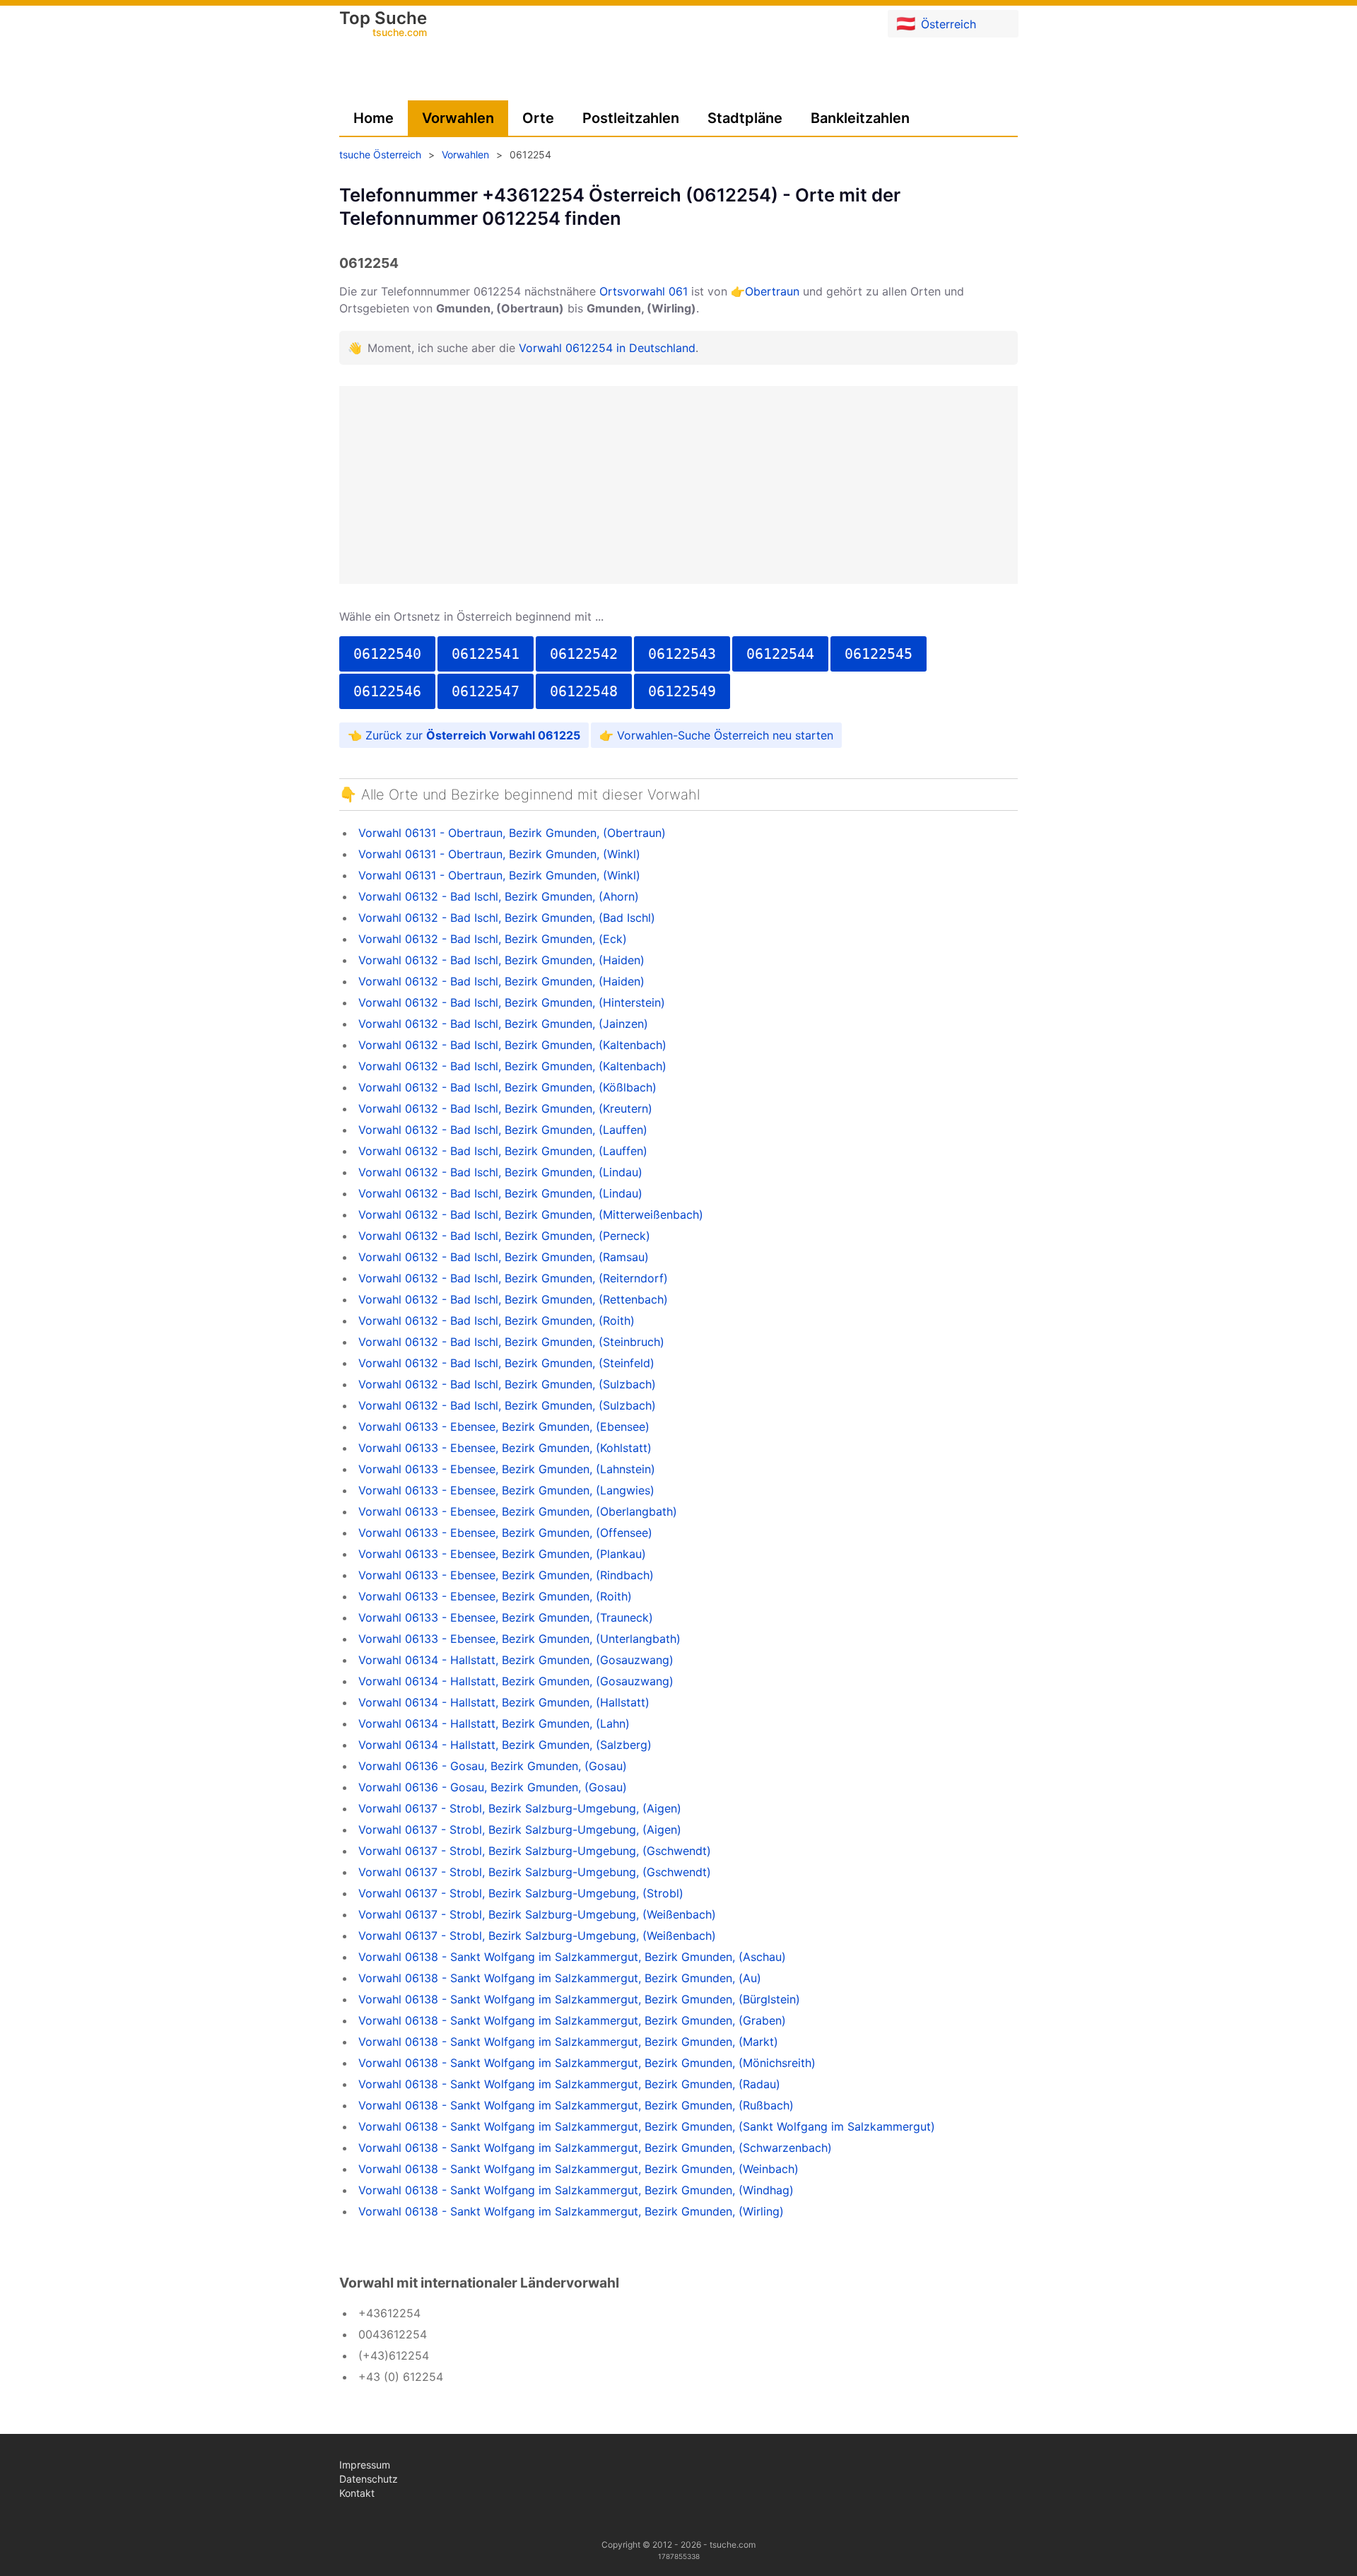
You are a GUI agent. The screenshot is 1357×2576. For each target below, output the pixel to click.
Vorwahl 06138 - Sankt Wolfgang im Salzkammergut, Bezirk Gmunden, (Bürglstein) (579, 1999)
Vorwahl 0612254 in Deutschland (607, 348)
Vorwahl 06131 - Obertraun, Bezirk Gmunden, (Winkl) (499, 854)
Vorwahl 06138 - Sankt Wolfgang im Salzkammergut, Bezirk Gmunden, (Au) (560, 1978)
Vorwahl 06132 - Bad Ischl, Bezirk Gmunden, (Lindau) (500, 1172)
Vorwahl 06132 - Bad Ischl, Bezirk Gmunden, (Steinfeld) (506, 1363)
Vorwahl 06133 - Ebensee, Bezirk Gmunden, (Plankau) (502, 1554)
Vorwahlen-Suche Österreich (693, 735)
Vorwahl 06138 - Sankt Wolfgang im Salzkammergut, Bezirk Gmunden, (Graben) (572, 2020)
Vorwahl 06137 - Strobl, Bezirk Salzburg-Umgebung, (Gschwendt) (535, 1851)
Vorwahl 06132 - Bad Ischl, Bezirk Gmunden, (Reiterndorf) (513, 1278)
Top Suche (383, 25)
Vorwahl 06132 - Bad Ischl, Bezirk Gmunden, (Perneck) (504, 1236)
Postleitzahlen (631, 118)
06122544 (780, 654)
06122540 (387, 654)
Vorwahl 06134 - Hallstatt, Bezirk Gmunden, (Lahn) (494, 1723)
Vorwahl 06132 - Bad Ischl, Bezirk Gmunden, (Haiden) (501, 960)
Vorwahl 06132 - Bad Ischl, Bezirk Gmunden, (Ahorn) (499, 896)
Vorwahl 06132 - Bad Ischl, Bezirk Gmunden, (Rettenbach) (513, 1299)
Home (374, 118)
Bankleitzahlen (860, 118)
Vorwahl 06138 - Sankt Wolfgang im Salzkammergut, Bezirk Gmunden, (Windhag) (576, 2190)
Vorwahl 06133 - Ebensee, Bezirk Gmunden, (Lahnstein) (507, 1469)
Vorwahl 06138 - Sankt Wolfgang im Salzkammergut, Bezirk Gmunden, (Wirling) (571, 2211)
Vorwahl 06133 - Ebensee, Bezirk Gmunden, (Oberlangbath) (518, 1511)
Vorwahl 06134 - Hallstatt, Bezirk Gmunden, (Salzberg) (505, 1745)
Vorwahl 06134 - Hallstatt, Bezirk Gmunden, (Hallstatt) (504, 1702)
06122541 (486, 654)
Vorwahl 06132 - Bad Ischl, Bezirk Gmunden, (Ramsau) (504, 1257)
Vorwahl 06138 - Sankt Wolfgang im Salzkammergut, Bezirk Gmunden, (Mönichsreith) (587, 2063)
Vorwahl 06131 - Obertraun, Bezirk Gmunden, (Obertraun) (512, 833)
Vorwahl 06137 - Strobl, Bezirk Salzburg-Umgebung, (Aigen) (520, 1808)
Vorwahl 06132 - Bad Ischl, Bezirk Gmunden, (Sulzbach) (507, 1384)
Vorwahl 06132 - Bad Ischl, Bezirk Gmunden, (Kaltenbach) (512, 1045)
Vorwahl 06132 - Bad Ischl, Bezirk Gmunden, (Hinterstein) (512, 1002)
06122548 (584, 691)
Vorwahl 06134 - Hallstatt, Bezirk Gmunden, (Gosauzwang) (516, 1660)
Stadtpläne (745, 118)
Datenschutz (369, 2479)
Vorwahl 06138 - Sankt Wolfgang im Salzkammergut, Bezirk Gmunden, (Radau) (569, 2084)
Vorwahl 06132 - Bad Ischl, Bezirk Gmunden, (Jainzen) (503, 1024)
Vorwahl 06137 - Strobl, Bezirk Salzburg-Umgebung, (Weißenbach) (537, 1914)
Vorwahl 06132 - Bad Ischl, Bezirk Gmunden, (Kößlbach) (507, 1087)
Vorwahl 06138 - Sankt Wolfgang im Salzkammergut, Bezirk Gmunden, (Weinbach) (578, 2169)
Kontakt (357, 2493)
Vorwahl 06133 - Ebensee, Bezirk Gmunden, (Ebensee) (504, 1427)
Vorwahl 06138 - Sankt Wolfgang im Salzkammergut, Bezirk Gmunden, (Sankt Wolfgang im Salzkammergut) (647, 2126)
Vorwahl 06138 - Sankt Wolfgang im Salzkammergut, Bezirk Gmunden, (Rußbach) (576, 2105)
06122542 (584, 654)
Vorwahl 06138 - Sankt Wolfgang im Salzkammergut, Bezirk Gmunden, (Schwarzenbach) (595, 2148)
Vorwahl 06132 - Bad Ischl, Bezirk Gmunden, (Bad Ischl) (507, 918)
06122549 (682, 691)
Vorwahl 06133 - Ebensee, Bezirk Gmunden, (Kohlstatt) (505, 1448)
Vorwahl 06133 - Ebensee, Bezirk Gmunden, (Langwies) (506, 1490)
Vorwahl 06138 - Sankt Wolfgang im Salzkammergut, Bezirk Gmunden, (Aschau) (572, 1957)
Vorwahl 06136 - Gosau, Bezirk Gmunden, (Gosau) (493, 1766)
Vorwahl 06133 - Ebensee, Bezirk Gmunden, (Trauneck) (506, 1617)
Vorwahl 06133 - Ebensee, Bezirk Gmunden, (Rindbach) (506, 1575)
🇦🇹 (936, 23)
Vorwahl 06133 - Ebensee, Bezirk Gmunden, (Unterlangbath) (519, 1639)
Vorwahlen (458, 118)
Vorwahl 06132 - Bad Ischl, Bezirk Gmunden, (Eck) (493, 939)
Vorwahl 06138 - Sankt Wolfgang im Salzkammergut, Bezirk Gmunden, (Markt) (568, 2042)
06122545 (879, 654)
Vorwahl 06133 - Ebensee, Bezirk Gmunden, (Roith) (495, 1596)
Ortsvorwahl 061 (644, 291)
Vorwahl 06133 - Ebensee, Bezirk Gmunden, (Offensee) (505, 1533)
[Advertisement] (678, 485)
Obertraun (772, 291)
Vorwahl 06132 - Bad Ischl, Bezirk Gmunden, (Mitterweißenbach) (531, 1214)
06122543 (682, 654)
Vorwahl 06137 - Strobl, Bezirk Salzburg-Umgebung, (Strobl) (521, 1893)
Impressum (365, 2465)
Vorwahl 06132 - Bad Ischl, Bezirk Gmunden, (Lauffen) (503, 1130)
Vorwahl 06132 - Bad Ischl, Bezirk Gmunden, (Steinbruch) (511, 1342)
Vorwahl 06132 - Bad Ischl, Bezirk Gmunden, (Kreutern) (505, 1108)
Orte (538, 118)
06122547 (486, 691)
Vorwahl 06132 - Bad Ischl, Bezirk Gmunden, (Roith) (497, 1321)
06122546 (387, 691)
